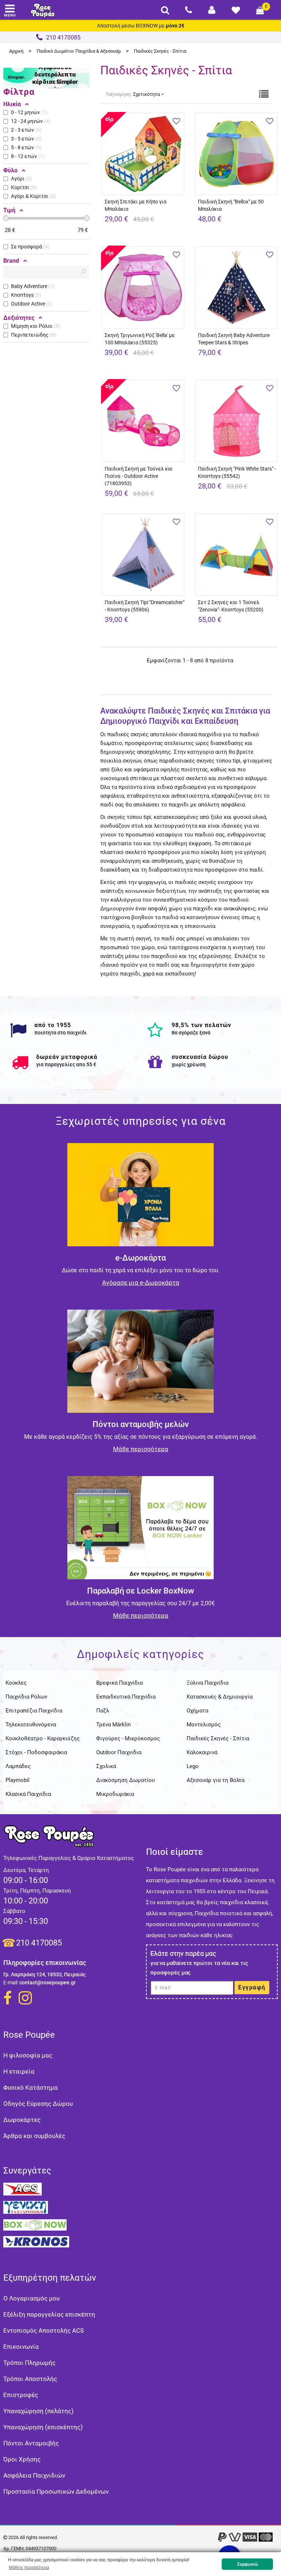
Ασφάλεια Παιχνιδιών (34, 2475)
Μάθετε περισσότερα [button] (29, 2568)
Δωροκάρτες (22, 2120)
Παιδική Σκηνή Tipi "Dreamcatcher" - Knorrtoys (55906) (145, 606)
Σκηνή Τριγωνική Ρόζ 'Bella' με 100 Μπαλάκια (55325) (140, 339)
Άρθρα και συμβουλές (34, 2136)
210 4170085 (39, 1943)
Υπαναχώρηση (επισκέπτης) (43, 2427)
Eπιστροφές (21, 2395)
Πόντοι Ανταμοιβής (31, 2443)
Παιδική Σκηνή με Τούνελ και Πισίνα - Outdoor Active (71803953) (139, 476)
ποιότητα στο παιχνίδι (61, 1033)
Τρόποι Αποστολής (30, 2379)
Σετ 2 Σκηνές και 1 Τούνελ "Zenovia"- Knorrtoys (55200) (231, 606)
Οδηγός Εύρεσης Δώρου (38, 2104)
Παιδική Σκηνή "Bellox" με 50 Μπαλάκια (231, 205)
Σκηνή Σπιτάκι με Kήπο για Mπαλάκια (136, 205)
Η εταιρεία (19, 2071)
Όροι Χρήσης (22, 2459)
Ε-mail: (11, 1982)
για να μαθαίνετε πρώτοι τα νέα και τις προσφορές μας (199, 1968)
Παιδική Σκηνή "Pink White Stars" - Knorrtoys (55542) (237, 472)
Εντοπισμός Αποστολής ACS (44, 2330)
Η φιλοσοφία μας (28, 2055)
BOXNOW (147, 26)
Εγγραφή (252, 1987)
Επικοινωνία (21, 2347)
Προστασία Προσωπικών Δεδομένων (56, 2491)
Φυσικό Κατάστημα (31, 2088)
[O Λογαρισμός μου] (212, 10)
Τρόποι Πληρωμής (29, 2363)
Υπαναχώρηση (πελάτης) (38, 2411)
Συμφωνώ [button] (248, 2564)
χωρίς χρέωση (189, 1064)
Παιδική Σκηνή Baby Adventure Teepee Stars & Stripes (234, 339)
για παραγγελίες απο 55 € (66, 1064)
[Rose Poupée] (43, 10)
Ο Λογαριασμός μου (31, 2298)
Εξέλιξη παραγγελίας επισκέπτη (49, 2314)
